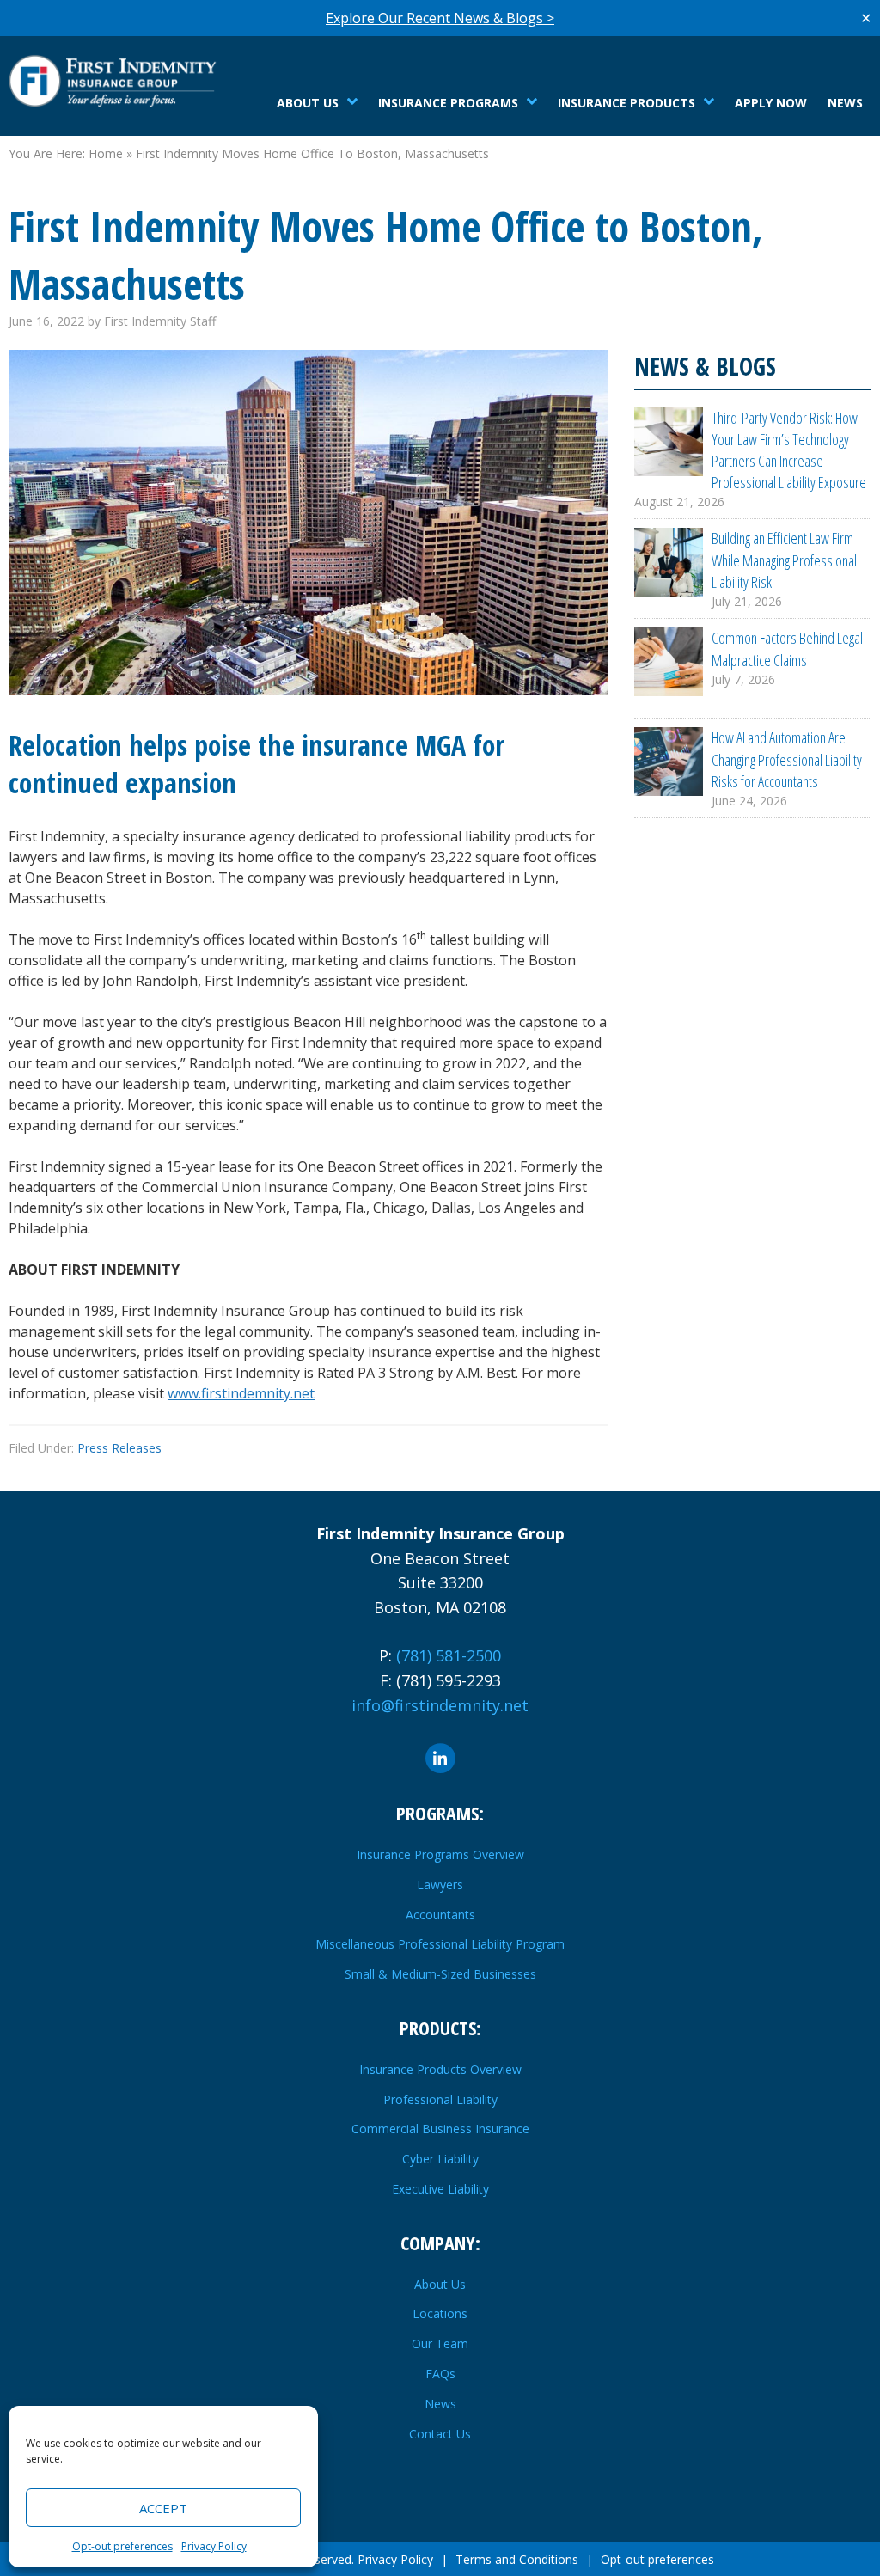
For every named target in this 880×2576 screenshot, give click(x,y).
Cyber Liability (440, 2159)
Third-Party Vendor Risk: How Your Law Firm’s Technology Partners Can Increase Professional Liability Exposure (789, 450)
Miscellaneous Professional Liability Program (440, 1944)
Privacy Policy (214, 2546)
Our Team (440, 2343)
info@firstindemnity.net (440, 1705)
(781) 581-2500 (449, 1655)
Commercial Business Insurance (440, 2129)
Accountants (440, 1915)
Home (106, 153)
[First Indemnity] (116, 80)
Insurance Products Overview (440, 2069)
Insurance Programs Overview (440, 1854)
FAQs (440, 2374)
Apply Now (771, 103)
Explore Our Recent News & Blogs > (440, 18)
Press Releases (119, 1448)
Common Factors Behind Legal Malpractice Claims (787, 649)
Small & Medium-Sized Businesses (440, 1974)
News (845, 103)
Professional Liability (440, 2099)
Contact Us (440, 2434)
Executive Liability (440, 2189)
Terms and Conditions (517, 2559)
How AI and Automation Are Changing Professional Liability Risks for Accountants (787, 759)
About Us (440, 2284)
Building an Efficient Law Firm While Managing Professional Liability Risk (784, 560)
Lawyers (440, 1885)
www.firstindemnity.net (241, 1393)
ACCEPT (163, 2508)
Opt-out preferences (122, 2546)
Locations (440, 2313)
